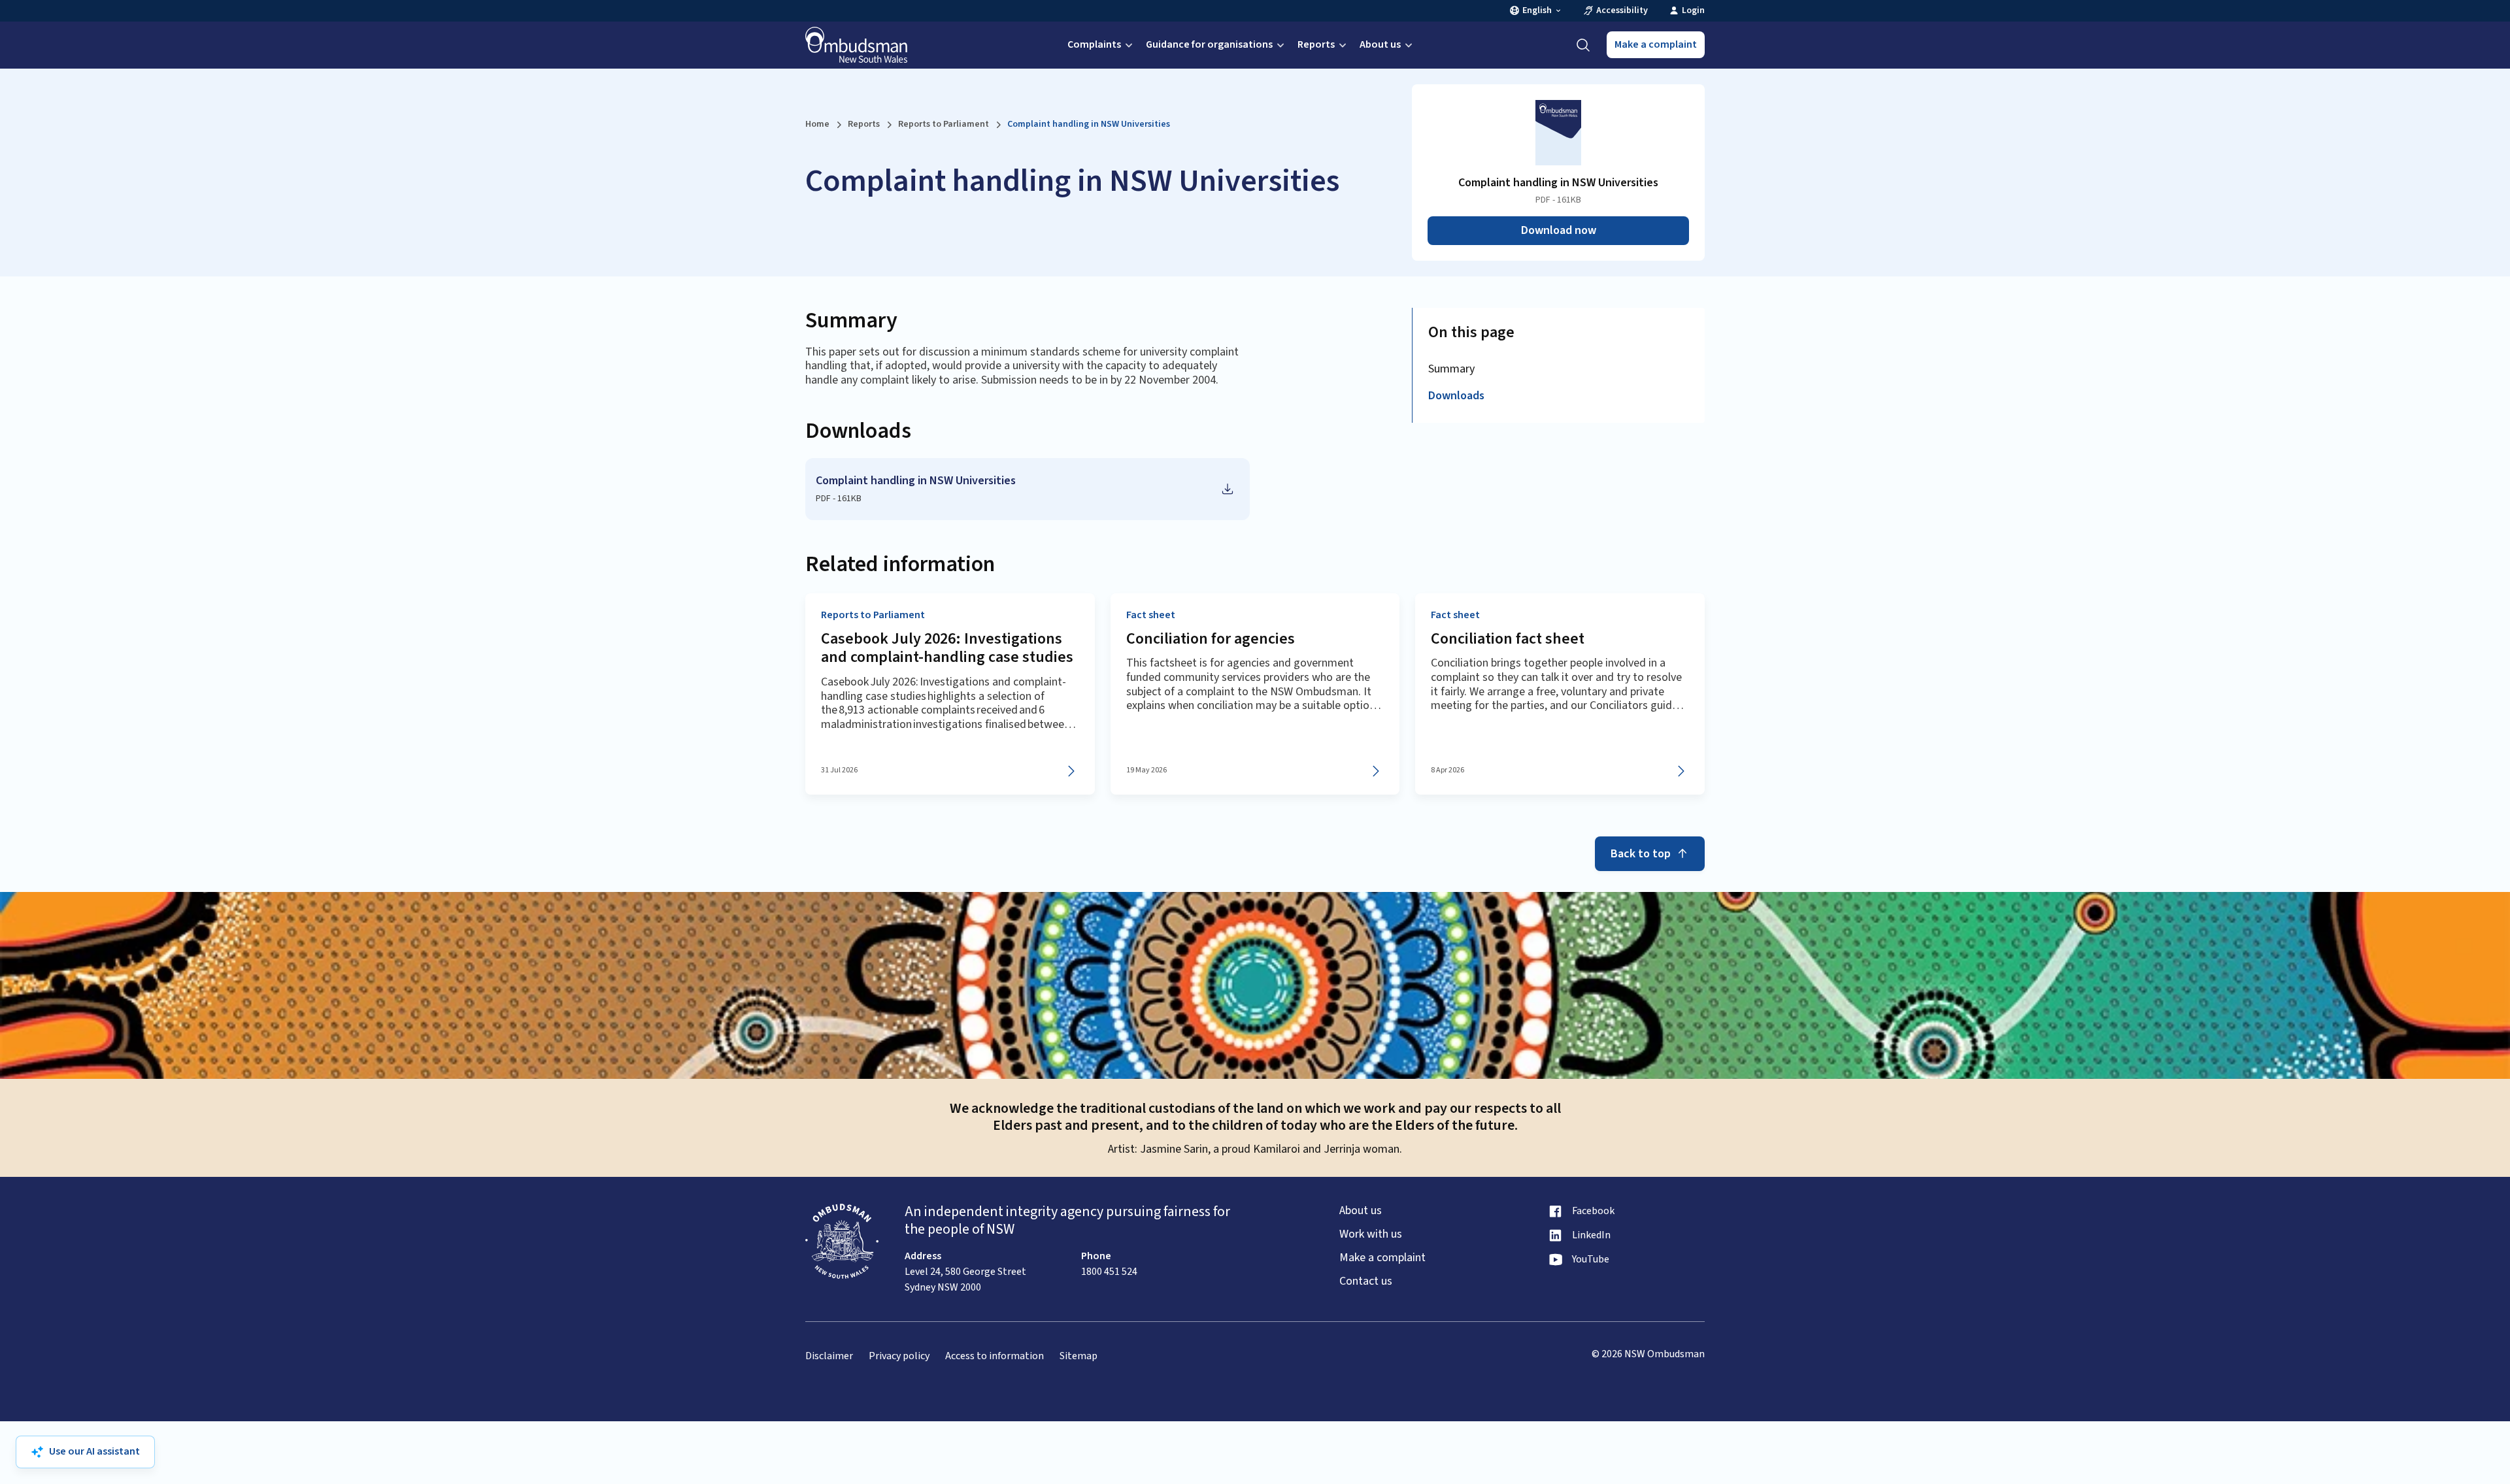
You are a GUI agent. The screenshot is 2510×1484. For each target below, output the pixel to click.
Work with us (1371, 1234)
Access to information (995, 1356)
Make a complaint (1656, 44)
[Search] (1583, 45)
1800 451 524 (1109, 1272)
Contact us (1366, 1281)
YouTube (1591, 1260)
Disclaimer (829, 1356)
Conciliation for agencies (1211, 639)
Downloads (1456, 396)
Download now (1559, 230)
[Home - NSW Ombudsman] (856, 45)
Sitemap (1079, 1356)
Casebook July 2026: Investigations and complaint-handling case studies (947, 648)
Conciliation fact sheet (1508, 639)
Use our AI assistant (94, 1451)
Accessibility (1622, 11)
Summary (1451, 369)
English (1537, 11)
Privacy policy (899, 1356)
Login (1693, 11)
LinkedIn (1591, 1235)
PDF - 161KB (839, 499)
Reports (1316, 44)
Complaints (1094, 44)
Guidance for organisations (1209, 44)
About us (1380, 44)
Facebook (1593, 1211)
